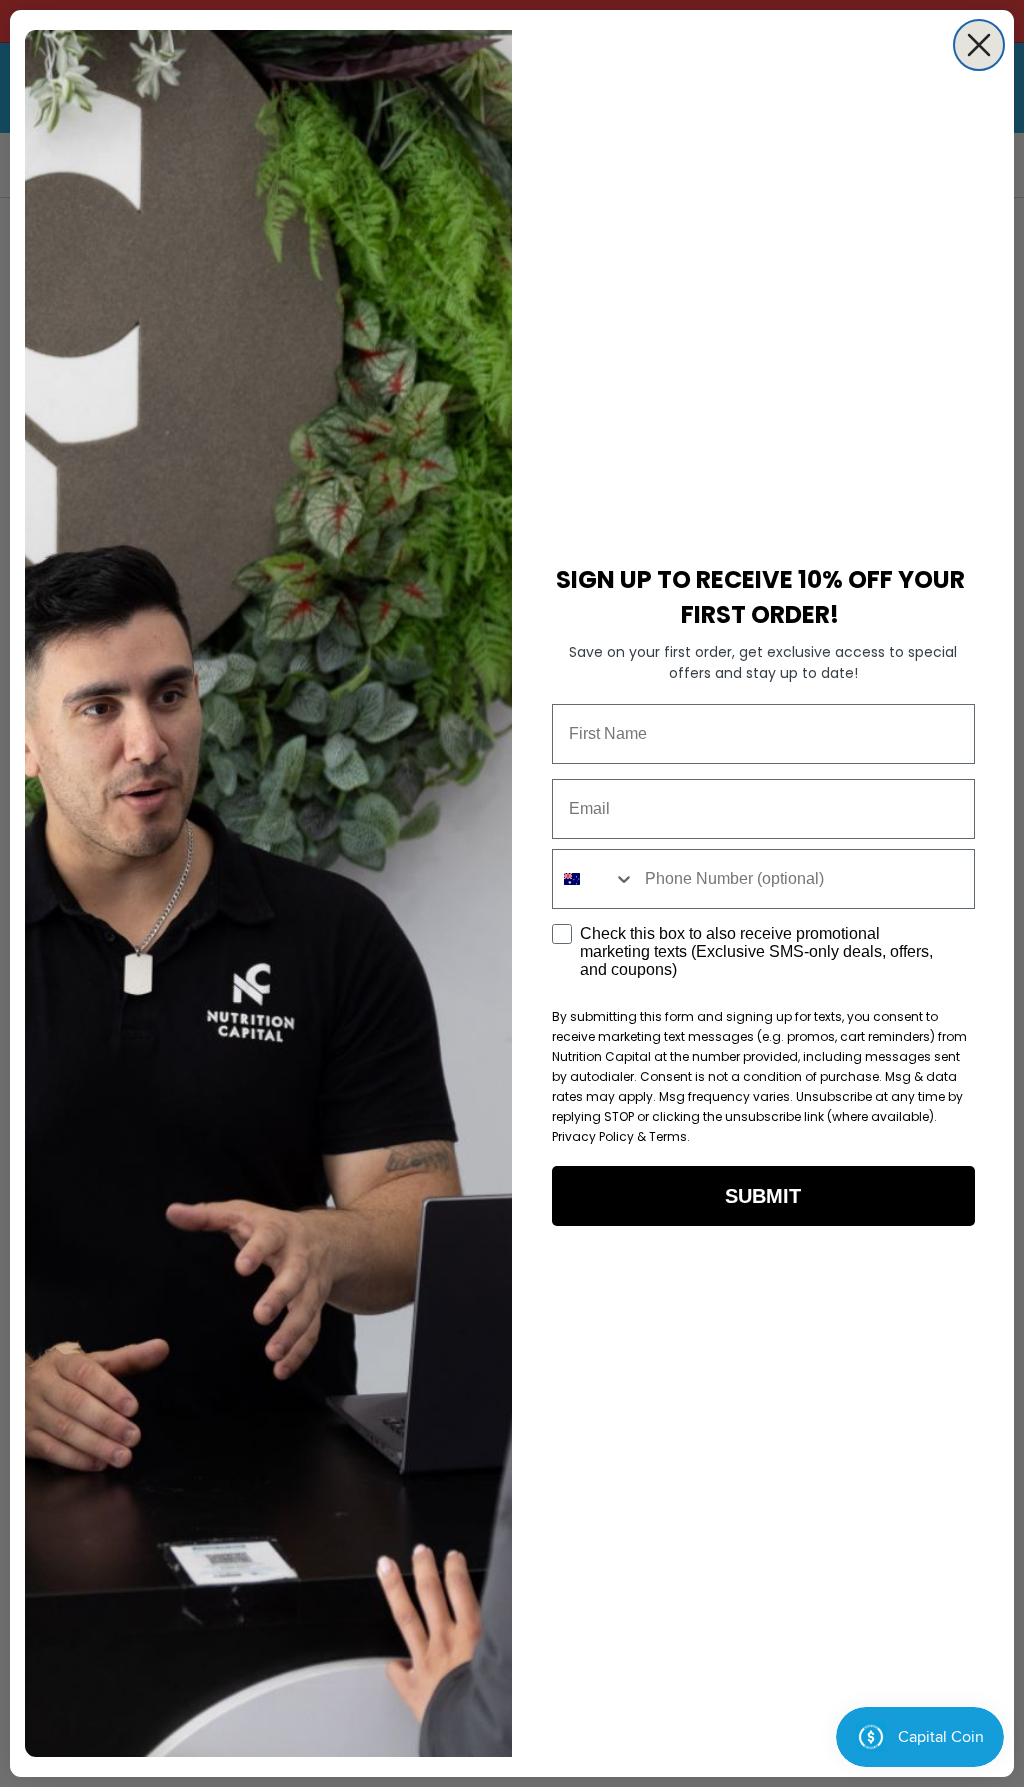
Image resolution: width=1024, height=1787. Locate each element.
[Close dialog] (979, 45)
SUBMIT (763, 1196)
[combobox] (594, 879)
